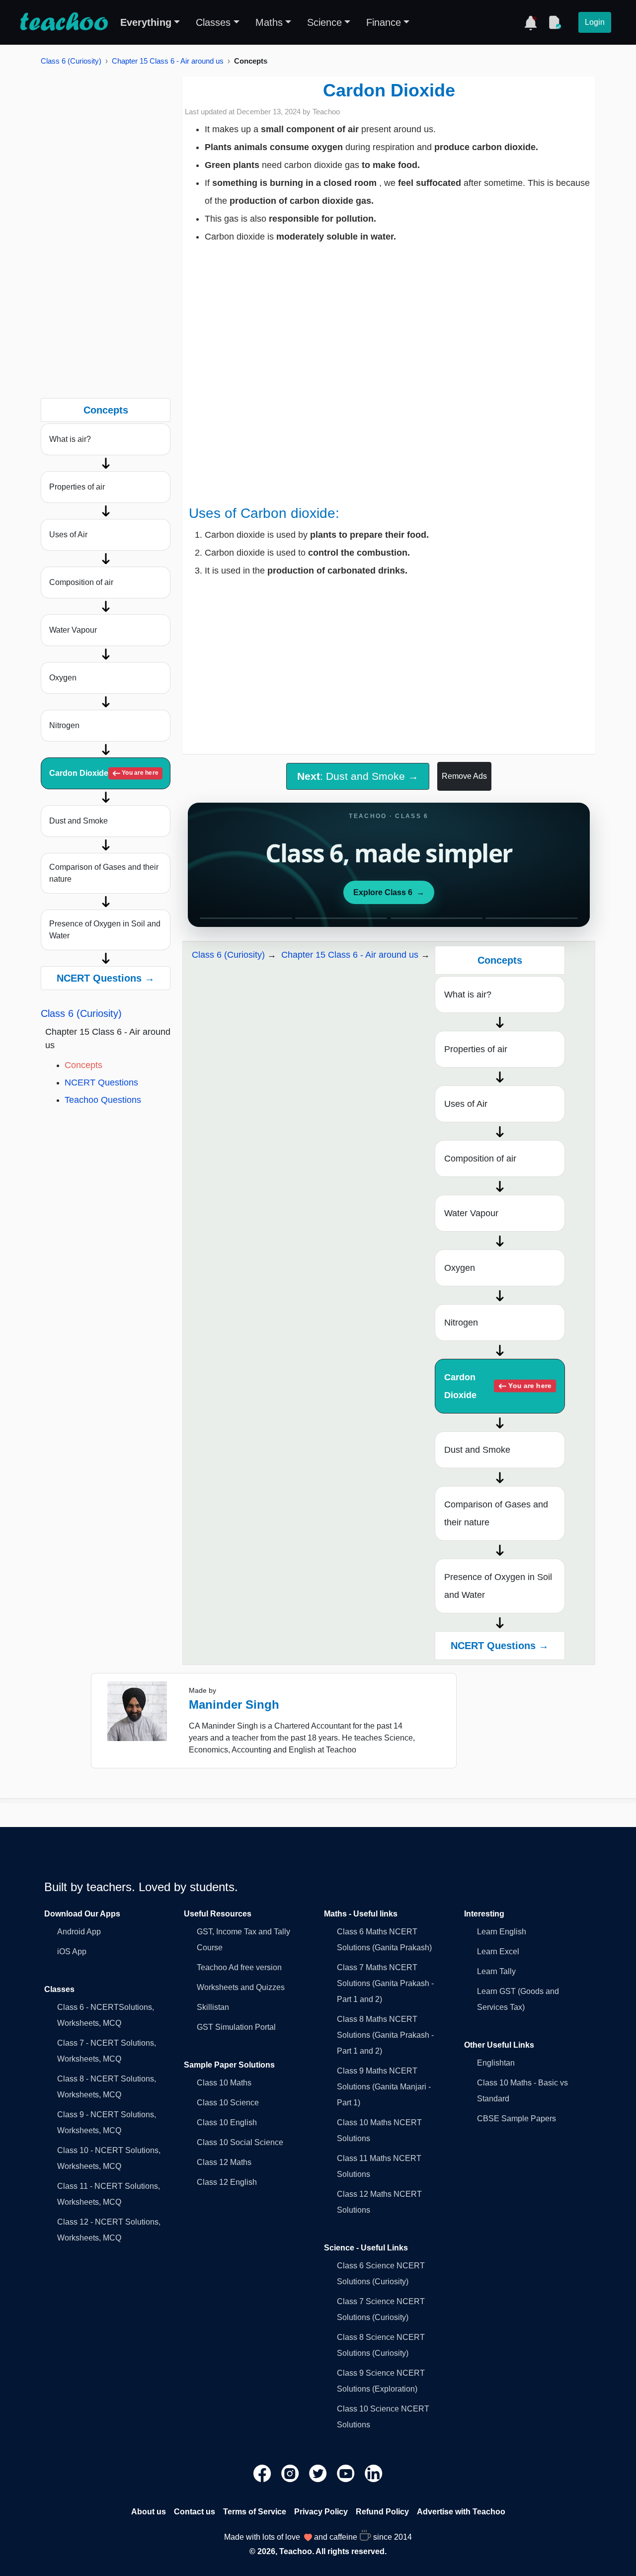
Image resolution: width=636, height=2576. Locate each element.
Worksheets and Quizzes (241, 1987)
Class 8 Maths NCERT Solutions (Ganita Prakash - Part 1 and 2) (385, 2035)
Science (324, 22)
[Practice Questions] (555, 22)
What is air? (70, 439)
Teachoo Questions (103, 1100)
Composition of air (81, 582)
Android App (79, 1932)
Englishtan (496, 2063)
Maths (269, 22)
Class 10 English (227, 2122)
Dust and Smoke (79, 821)
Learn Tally (496, 1971)
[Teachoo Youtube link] (347, 2473)
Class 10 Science (228, 2103)
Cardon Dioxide (104, 773)
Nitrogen (64, 725)
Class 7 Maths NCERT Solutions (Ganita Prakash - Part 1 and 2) (385, 1983)
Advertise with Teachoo (461, 2512)
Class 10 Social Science (240, 2142)
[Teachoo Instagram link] (291, 2473)
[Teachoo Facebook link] (263, 2473)
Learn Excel (498, 1952)
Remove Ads (464, 776)
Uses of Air (68, 535)
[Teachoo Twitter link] (319, 2473)
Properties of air (77, 487)
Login (595, 22)
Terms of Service (255, 2512)
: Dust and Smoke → (358, 776)
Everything (146, 22)
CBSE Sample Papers (517, 2119)
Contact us (195, 2512)
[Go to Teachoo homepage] (64, 22)
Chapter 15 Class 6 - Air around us (168, 61)
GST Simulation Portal (236, 2027)
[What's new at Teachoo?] (531, 22)
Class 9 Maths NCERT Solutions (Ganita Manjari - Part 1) (384, 2087)
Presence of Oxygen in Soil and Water (105, 930)
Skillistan (213, 2007)
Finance (384, 22)
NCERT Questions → (106, 978)
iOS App (72, 1952)
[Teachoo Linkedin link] (374, 2473)
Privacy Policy (321, 2512)
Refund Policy (382, 2512)
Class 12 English (227, 2182)
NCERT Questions (101, 1082)
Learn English (502, 1932)
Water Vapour (73, 630)
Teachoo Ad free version (239, 1967)
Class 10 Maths (224, 2083)
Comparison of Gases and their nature (104, 873)
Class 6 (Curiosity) (71, 61)
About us (149, 2512)
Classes (213, 22)
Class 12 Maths (224, 2162)
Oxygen (63, 678)
